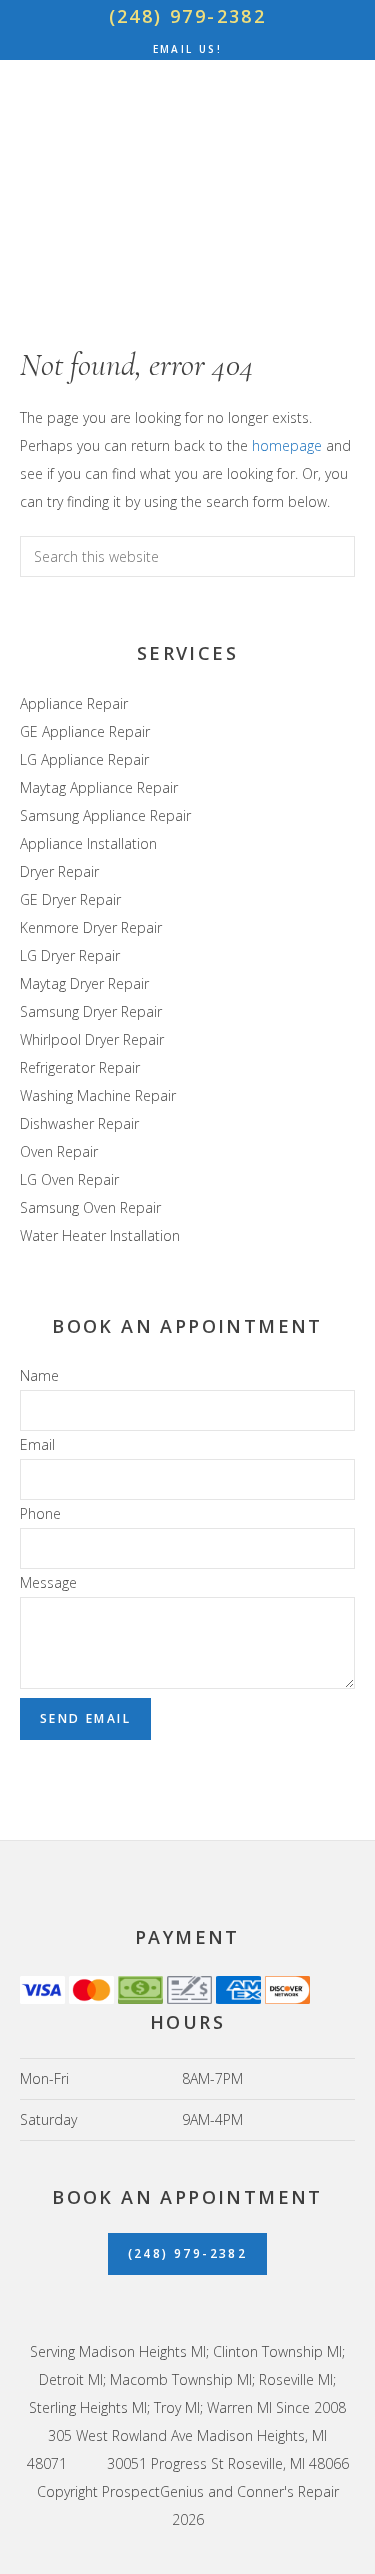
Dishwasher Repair (79, 1123)
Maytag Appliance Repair (99, 787)
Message (48, 1582)
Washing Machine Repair (98, 1095)
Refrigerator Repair (80, 1067)
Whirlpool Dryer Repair (92, 1039)
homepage (287, 445)
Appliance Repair (74, 703)
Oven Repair (59, 1151)
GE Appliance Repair (85, 731)
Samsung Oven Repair (90, 1207)
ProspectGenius (153, 2491)
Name (39, 1375)
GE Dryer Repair (70, 899)
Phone (40, 1513)
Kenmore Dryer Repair (91, 927)
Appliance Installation (88, 843)
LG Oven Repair (69, 1179)
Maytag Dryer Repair (84, 983)
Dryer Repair (59, 871)
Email (37, 1444)
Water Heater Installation (100, 1235)
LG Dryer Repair (70, 955)
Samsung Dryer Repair (91, 1011)
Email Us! (188, 49)
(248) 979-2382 (188, 16)
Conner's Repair (187, 173)
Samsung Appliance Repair (105, 815)
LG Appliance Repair (84, 759)
